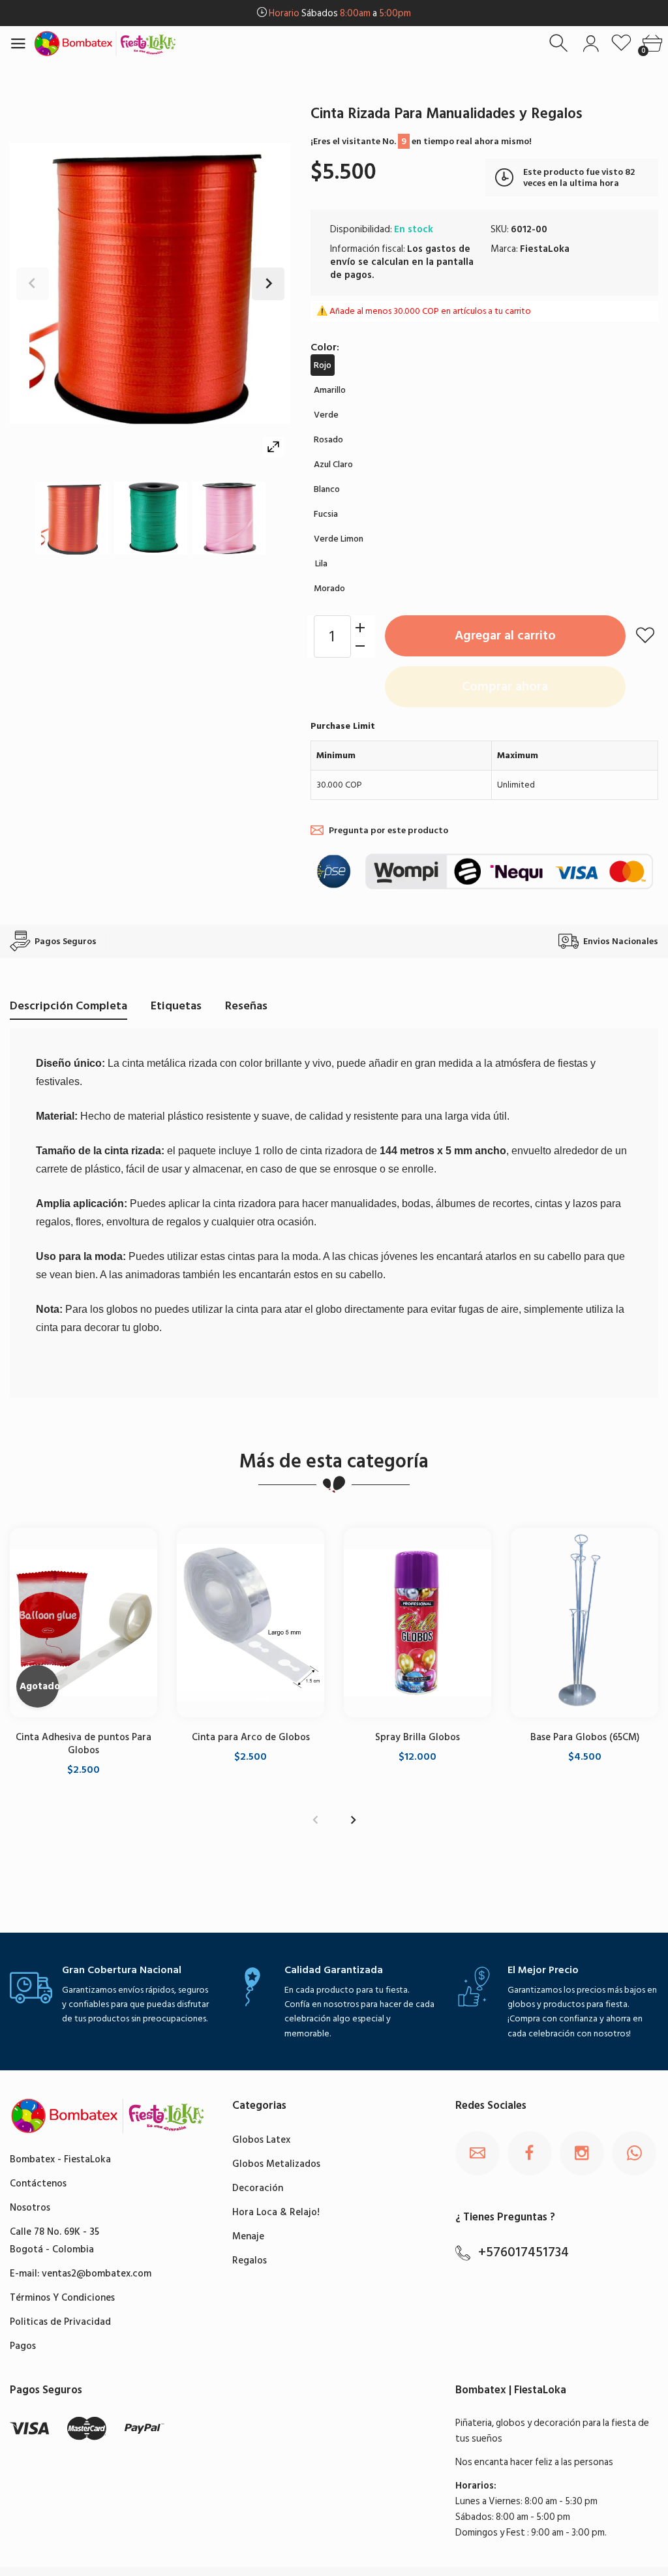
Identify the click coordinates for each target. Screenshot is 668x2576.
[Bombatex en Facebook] (530, 2153)
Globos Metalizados (276, 2164)
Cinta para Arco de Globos (251, 1738)
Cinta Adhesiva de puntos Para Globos (83, 1744)
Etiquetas (176, 1006)
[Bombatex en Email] (478, 2153)
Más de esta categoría (334, 1462)
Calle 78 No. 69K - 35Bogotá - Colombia (54, 2241)
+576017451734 (524, 2252)
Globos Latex (261, 2140)
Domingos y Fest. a (340, 13)
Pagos (23, 2346)
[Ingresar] (591, 43)
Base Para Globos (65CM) (585, 1738)
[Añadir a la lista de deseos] (645, 635)
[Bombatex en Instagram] (582, 2153)
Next (268, 284)
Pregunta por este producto (388, 830)
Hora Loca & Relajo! (276, 2212)
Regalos (250, 2261)
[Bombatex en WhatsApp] (634, 2153)
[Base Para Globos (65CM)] (584, 1623)
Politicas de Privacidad (60, 2322)
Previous (33, 284)
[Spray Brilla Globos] (417, 1623)
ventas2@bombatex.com (97, 2274)
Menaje (248, 2236)
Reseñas (246, 1006)
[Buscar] (560, 43)
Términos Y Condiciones (62, 2298)
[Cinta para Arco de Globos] (250, 1623)
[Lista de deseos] (621, 43)
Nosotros (30, 2208)
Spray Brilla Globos (417, 1738)
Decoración (258, 2188)
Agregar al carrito (505, 636)
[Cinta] (72, 518)
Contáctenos (38, 2184)
